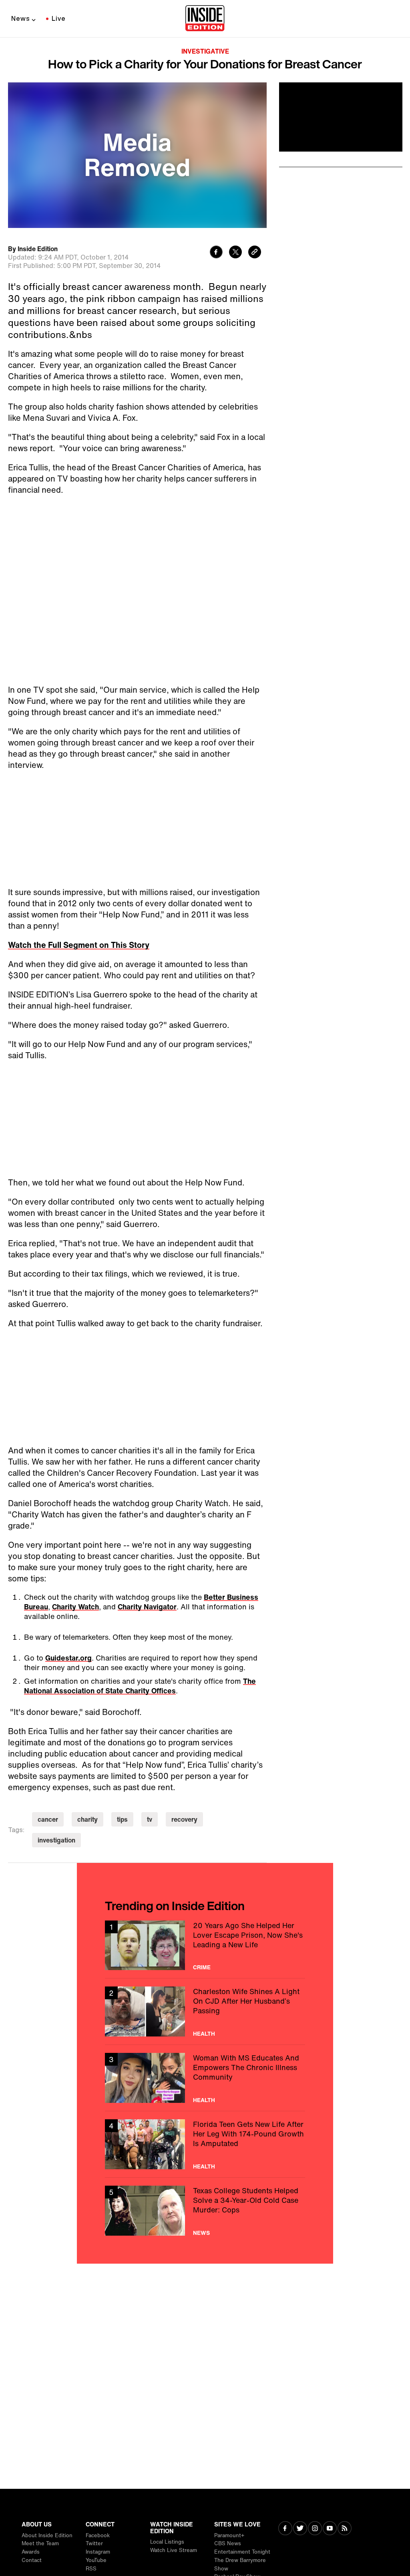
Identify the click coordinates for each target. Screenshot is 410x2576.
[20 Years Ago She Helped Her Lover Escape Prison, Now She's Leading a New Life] (205, 1945)
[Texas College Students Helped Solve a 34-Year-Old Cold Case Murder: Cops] (205, 2211)
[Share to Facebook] (216, 253)
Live (59, 18)
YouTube (96, 2560)
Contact (32, 2560)
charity (87, 1819)
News (21, 18)
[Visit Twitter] (300, 2529)
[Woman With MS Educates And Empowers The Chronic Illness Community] (205, 2078)
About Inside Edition (47, 2535)
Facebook (98, 2535)
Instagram (98, 2552)
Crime (202, 1967)
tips (122, 1819)
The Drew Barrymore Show (240, 2564)
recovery (184, 1819)
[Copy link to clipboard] (255, 253)
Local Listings (167, 2542)
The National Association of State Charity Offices (140, 1686)
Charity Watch (75, 1607)
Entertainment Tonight (242, 2552)
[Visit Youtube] (330, 2529)
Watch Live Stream (174, 2550)
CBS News (228, 2543)
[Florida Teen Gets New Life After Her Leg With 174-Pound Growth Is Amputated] (205, 2144)
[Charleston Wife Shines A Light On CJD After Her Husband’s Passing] (205, 2011)
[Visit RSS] (345, 2529)
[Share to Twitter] (235, 253)
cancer (48, 1819)
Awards (31, 2552)
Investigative (205, 51)
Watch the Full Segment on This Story (79, 945)
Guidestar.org (68, 1658)
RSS (91, 2569)
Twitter (94, 2543)
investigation (56, 1840)
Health (204, 2034)
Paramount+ (229, 2535)
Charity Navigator (147, 1607)
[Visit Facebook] (285, 2529)
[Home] (205, 19)
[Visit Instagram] (315, 2529)
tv (150, 1819)
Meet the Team (40, 2543)
